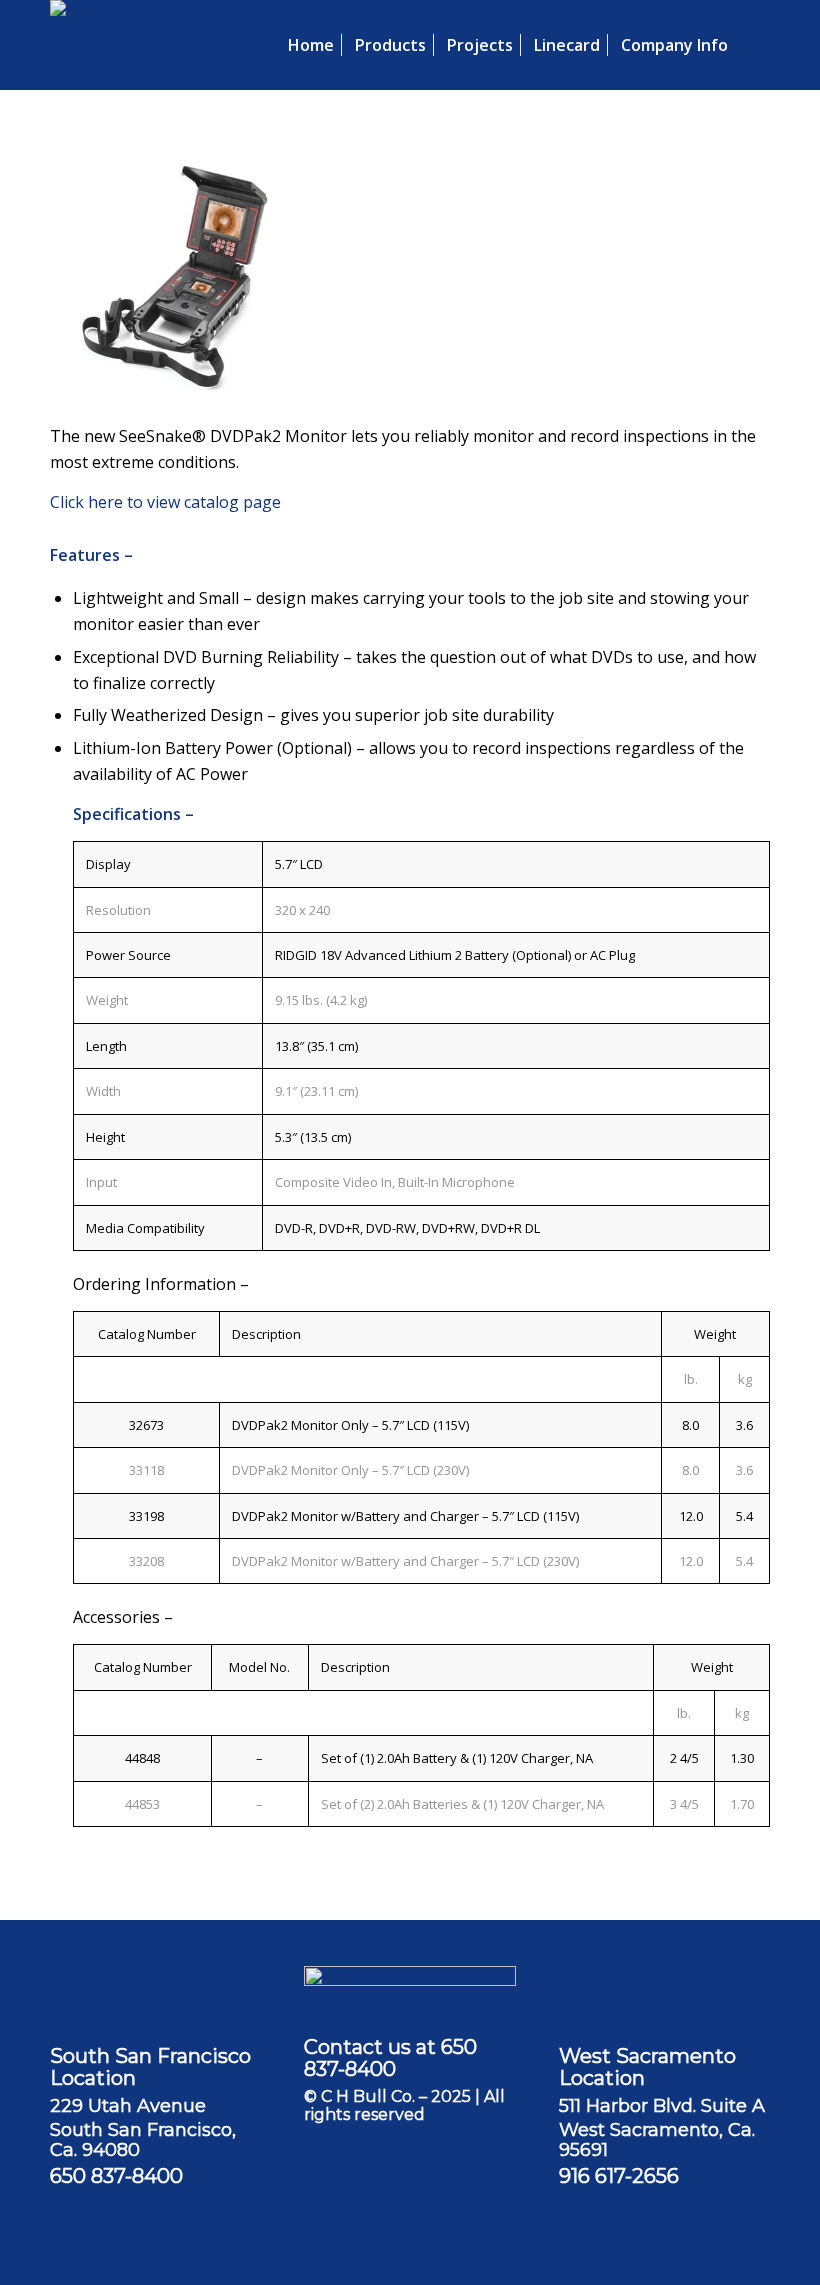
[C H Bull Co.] (101, 45)
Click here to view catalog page (165, 502)
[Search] (754, 45)
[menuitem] (311, 45)
